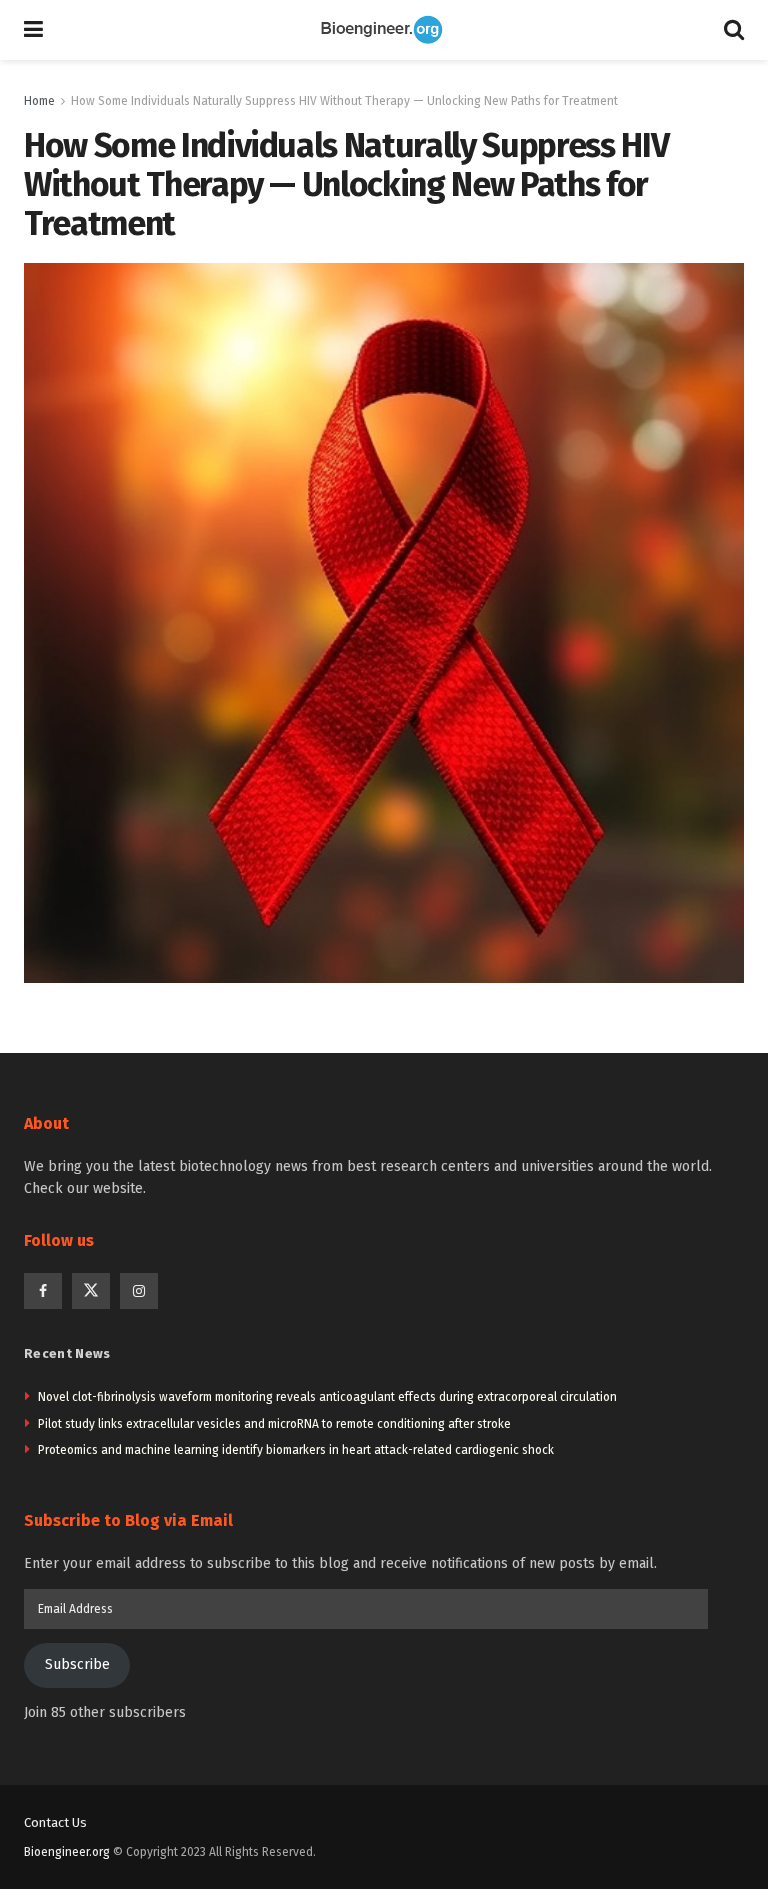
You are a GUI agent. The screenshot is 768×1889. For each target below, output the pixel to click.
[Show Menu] (33, 30)
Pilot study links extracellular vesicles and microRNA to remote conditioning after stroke (274, 1424)
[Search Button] (734, 30)
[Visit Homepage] (384, 30)
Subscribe (77, 1664)
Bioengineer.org (67, 1852)
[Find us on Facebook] (43, 1291)
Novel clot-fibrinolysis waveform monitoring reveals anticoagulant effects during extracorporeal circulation (327, 1397)
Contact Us (55, 1822)
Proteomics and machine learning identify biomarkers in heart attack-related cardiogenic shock (296, 1450)
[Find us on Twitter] (91, 1291)
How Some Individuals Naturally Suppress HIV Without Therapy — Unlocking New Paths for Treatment (344, 101)
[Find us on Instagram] (139, 1291)
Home (39, 101)
